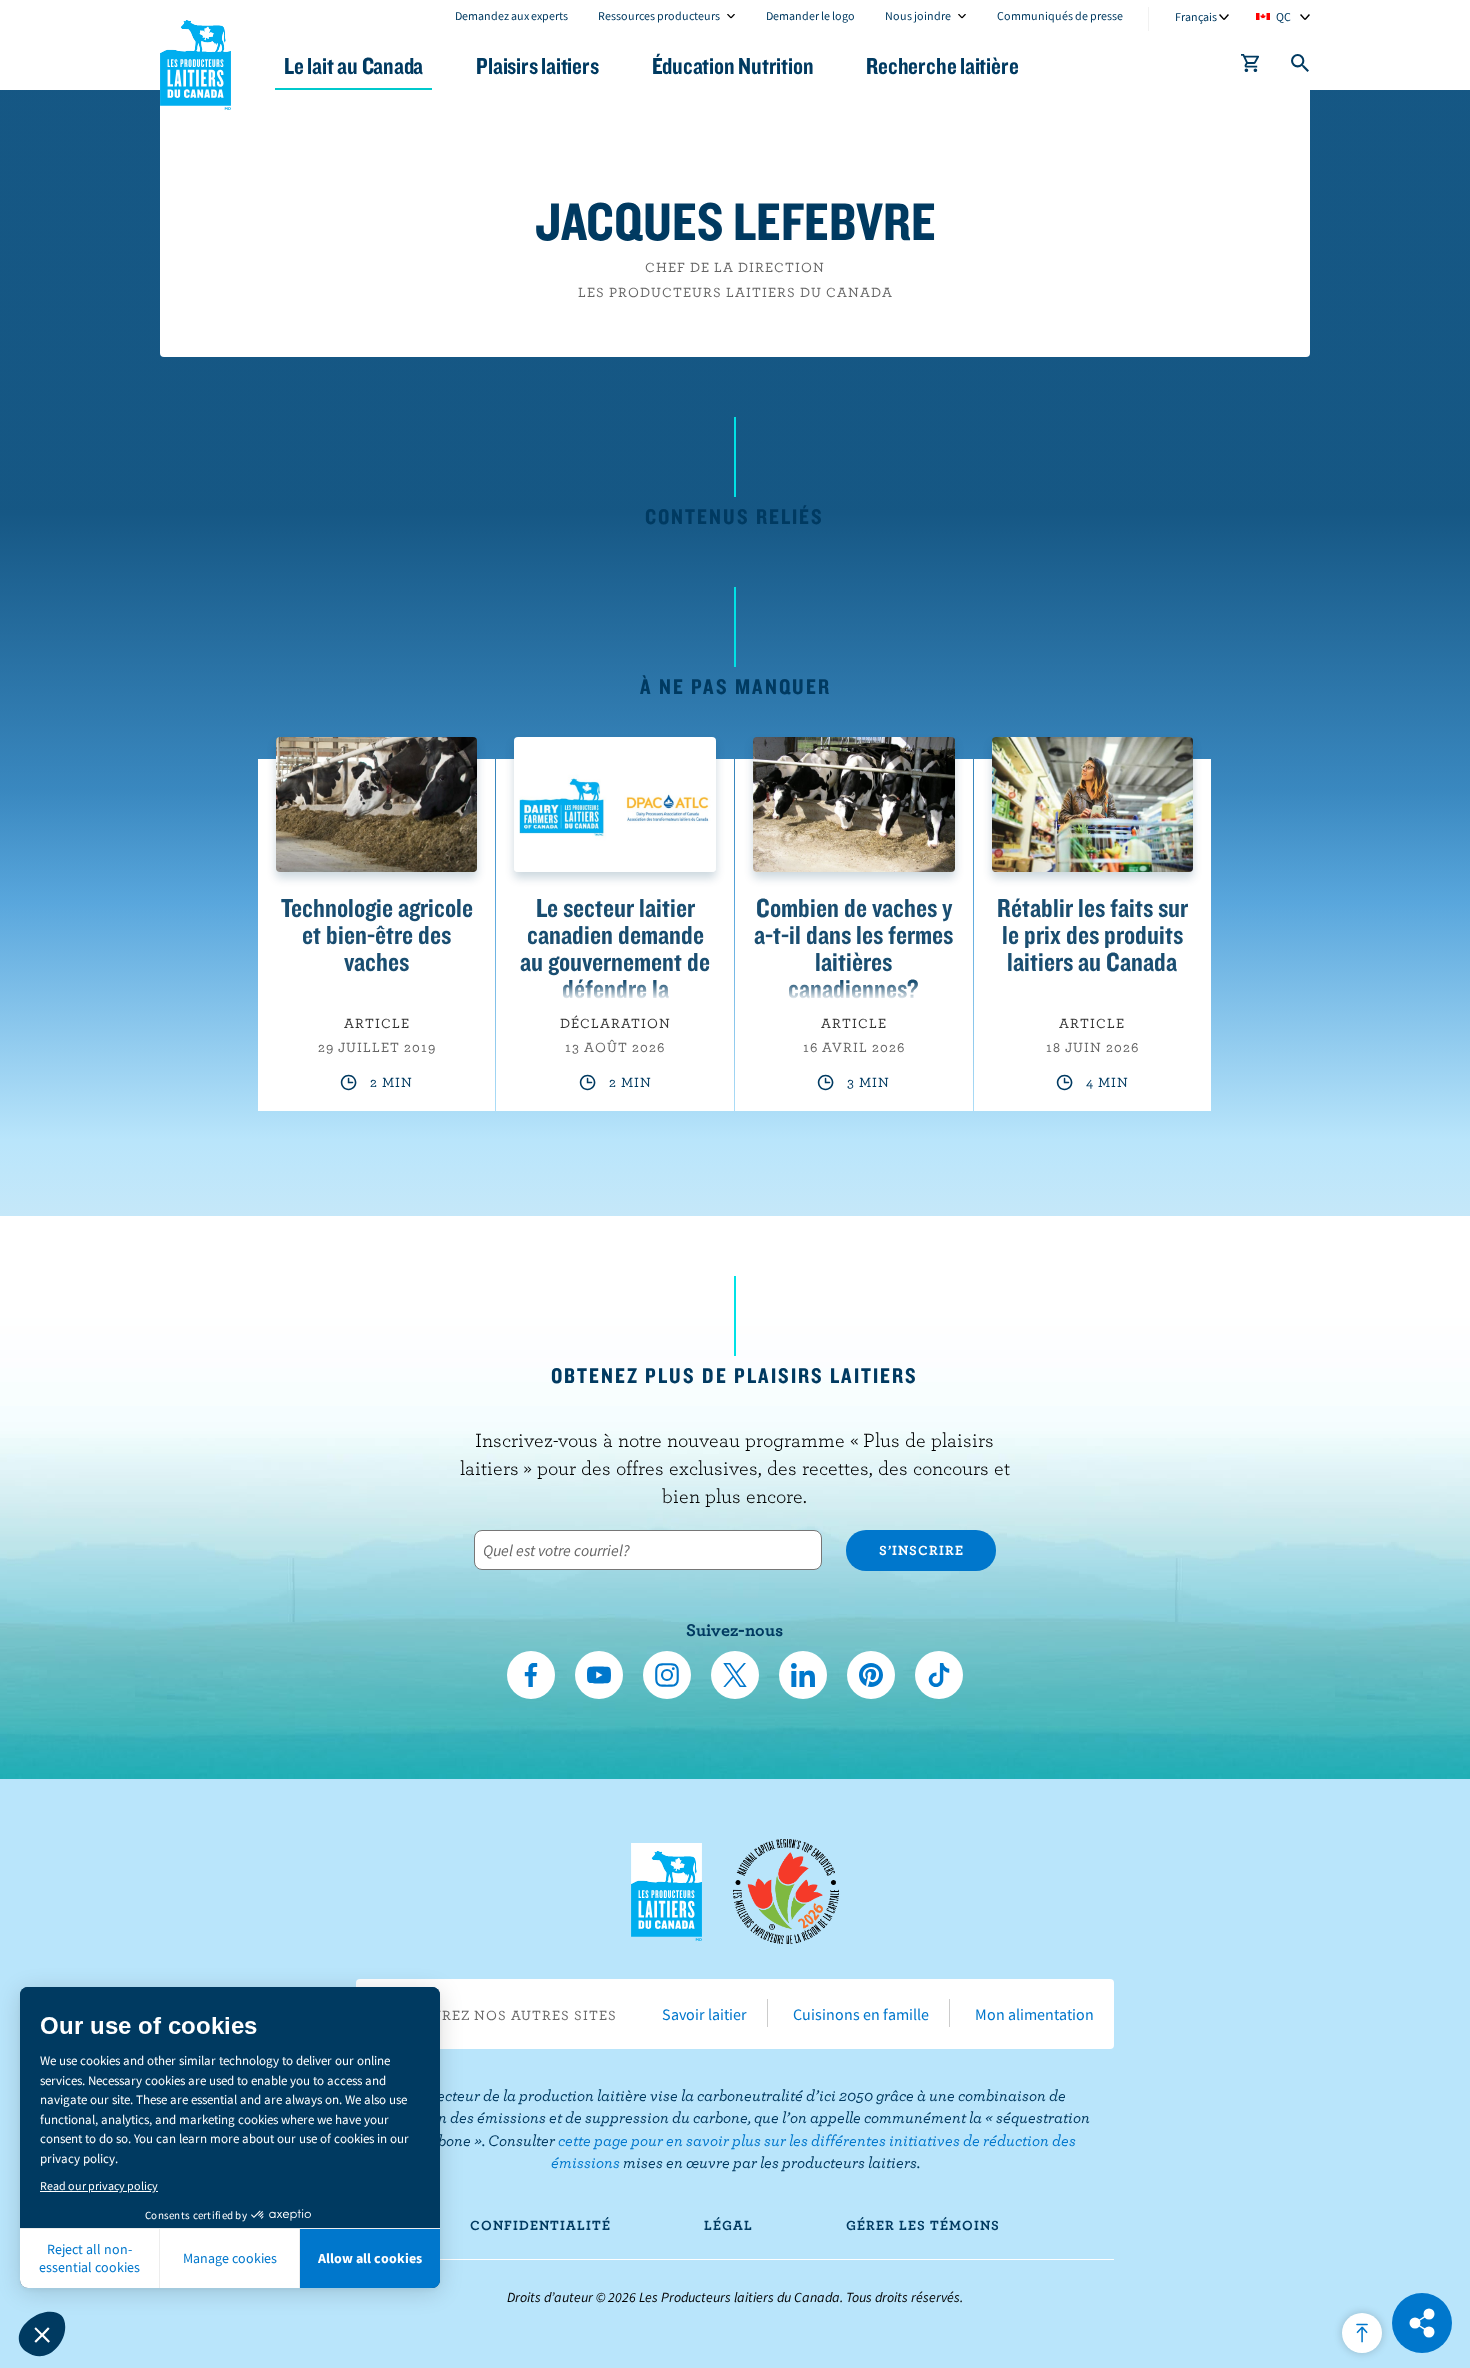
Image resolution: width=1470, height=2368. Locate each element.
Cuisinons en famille (861, 2014)
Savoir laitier (704, 2014)
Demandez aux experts (511, 15)
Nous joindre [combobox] (918, 15)
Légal (728, 2225)
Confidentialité (540, 2225)
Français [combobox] (1196, 16)
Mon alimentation (1034, 2014)
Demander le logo (810, 15)
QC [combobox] (1283, 16)
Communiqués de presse (1060, 15)
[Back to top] (1362, 2333)
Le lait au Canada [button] (353, 65)
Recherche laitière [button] (942, 65)
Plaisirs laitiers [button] (537, 65)
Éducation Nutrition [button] (733, 65)
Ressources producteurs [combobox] (659, 15)
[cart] (1251, 67)
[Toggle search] (1301, 67)
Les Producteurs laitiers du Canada (196, 61)
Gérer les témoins (923, 2225)
